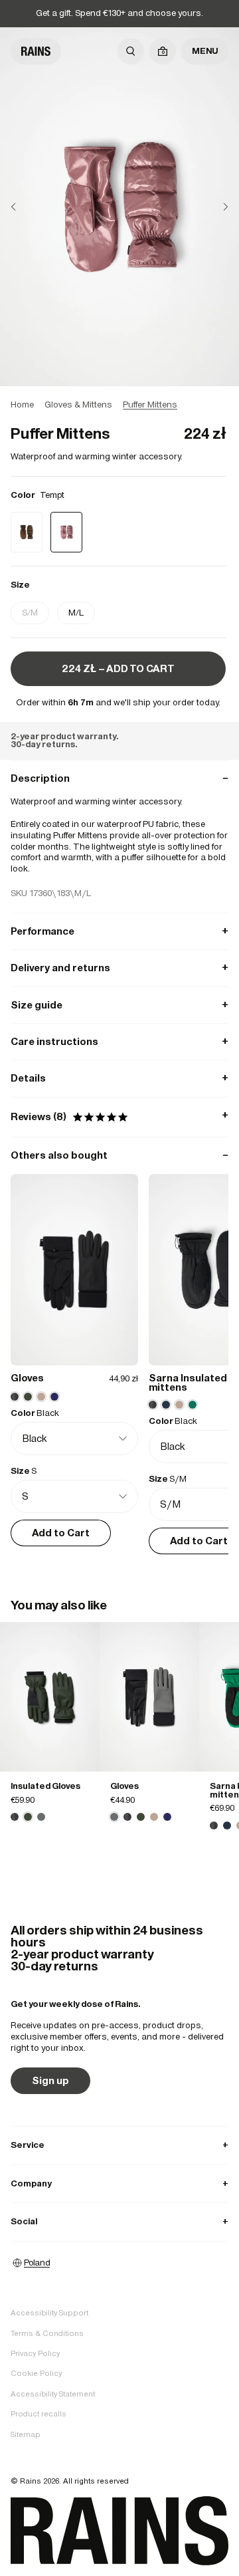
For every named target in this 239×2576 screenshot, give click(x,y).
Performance (119, 931)
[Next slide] (215, 207)
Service (119, 2145)
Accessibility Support (49, 2313)
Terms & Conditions (47, 2333)
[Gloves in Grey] (149, 1697)
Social (119, 2221)
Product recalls (39, 2414)
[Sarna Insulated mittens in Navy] (227, 1825)
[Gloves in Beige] (154, 1817)
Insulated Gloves (45, 1786)
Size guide (119, 1005)
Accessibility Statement (53, 2394)
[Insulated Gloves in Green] (50, 1697)
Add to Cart (61, 1533)
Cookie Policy (36, 2373)
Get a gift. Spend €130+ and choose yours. (119, 13)
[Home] (36, 51)
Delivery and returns (119, 968)
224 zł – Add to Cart (118, 668)
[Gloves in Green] (141, 1817)
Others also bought (119, 1155)
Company (119, 2183)
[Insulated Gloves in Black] (15, 1817)
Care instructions (119, 1041)
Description (119, 778)
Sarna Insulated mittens (188, 1382)
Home (22, 405)
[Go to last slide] (24, 207)
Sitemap (26, 2434)
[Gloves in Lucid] (167, 1817)
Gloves (27, 1378)
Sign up (50, 2080)
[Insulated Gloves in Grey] (41, 1817)
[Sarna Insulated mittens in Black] (214, 1825)
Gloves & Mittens (78, 405)
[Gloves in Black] (127, 1817)
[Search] (131, 51)
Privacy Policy (35, 2353)
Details (119, 1078)
